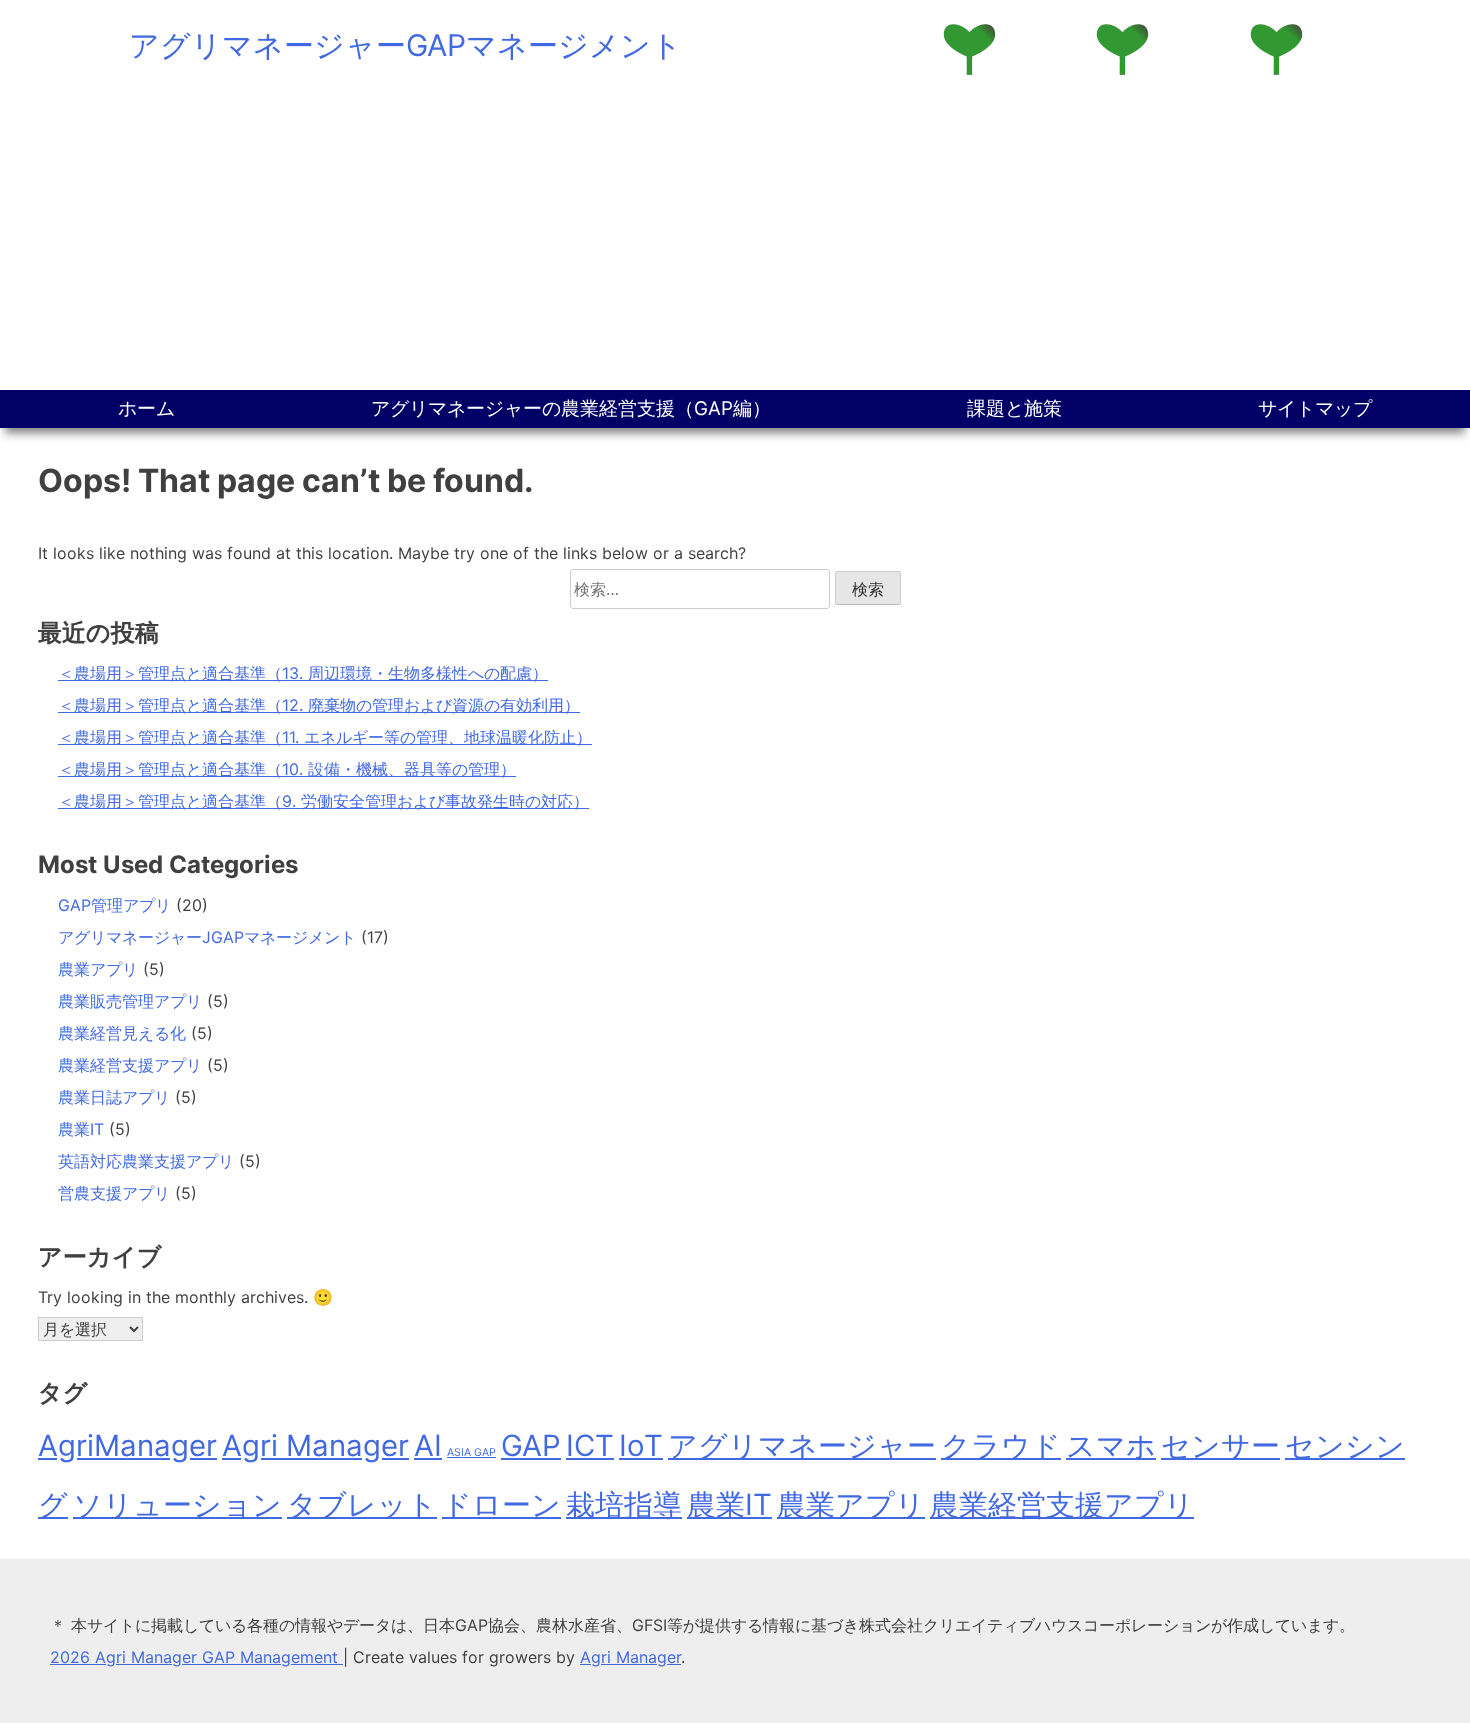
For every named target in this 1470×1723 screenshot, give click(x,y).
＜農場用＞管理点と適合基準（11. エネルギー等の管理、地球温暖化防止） (325, 737)
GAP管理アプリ (114, 905)
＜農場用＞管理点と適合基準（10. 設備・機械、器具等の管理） (287, 769)
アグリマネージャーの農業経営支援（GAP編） (571, 408)
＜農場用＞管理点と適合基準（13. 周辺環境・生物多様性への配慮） (303, 673)
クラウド (1001, 1445)
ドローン (501, 1504)
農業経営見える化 (122, 1033)
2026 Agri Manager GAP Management (196, 1657)
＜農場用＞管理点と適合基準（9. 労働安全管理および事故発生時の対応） (323, 801)
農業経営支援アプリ (130, 1065)
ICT (590, 1445)
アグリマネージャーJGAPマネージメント (207, 937)
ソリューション (177, 1504)
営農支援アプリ (114, 1193)
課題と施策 (1014, 408)
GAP (531, 1445)
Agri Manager (315, 1445)
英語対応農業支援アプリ (146, 1161)
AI (428, 1445)
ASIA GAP (471, 1452)
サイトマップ (1315, 408)
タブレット (362, 1504)
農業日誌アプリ (114, 1097)
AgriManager (127, 1445)
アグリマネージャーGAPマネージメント (405, 45)
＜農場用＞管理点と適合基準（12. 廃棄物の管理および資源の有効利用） (319, 705)
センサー (1220, 1445)
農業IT (81, 1129)
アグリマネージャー (802, 1445)
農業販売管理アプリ (130, 1001)
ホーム (146, 408)
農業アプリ (98, 969)
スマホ (1111, 1445)
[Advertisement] (735, 240)
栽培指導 (624, 1504)
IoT (641, 1445)
